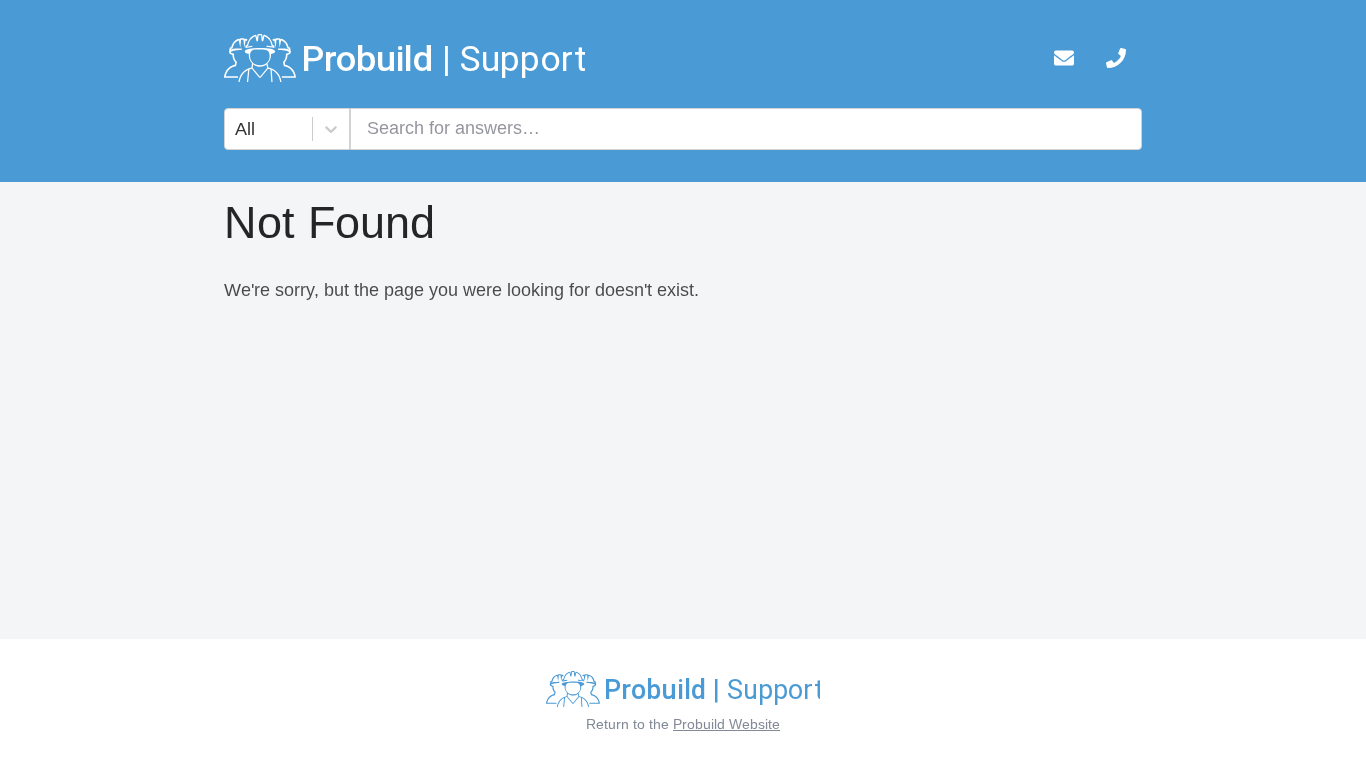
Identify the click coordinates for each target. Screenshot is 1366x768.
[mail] (1064, 62)
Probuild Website (726, 724)
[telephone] (1116, 62)
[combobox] (237, 129)
